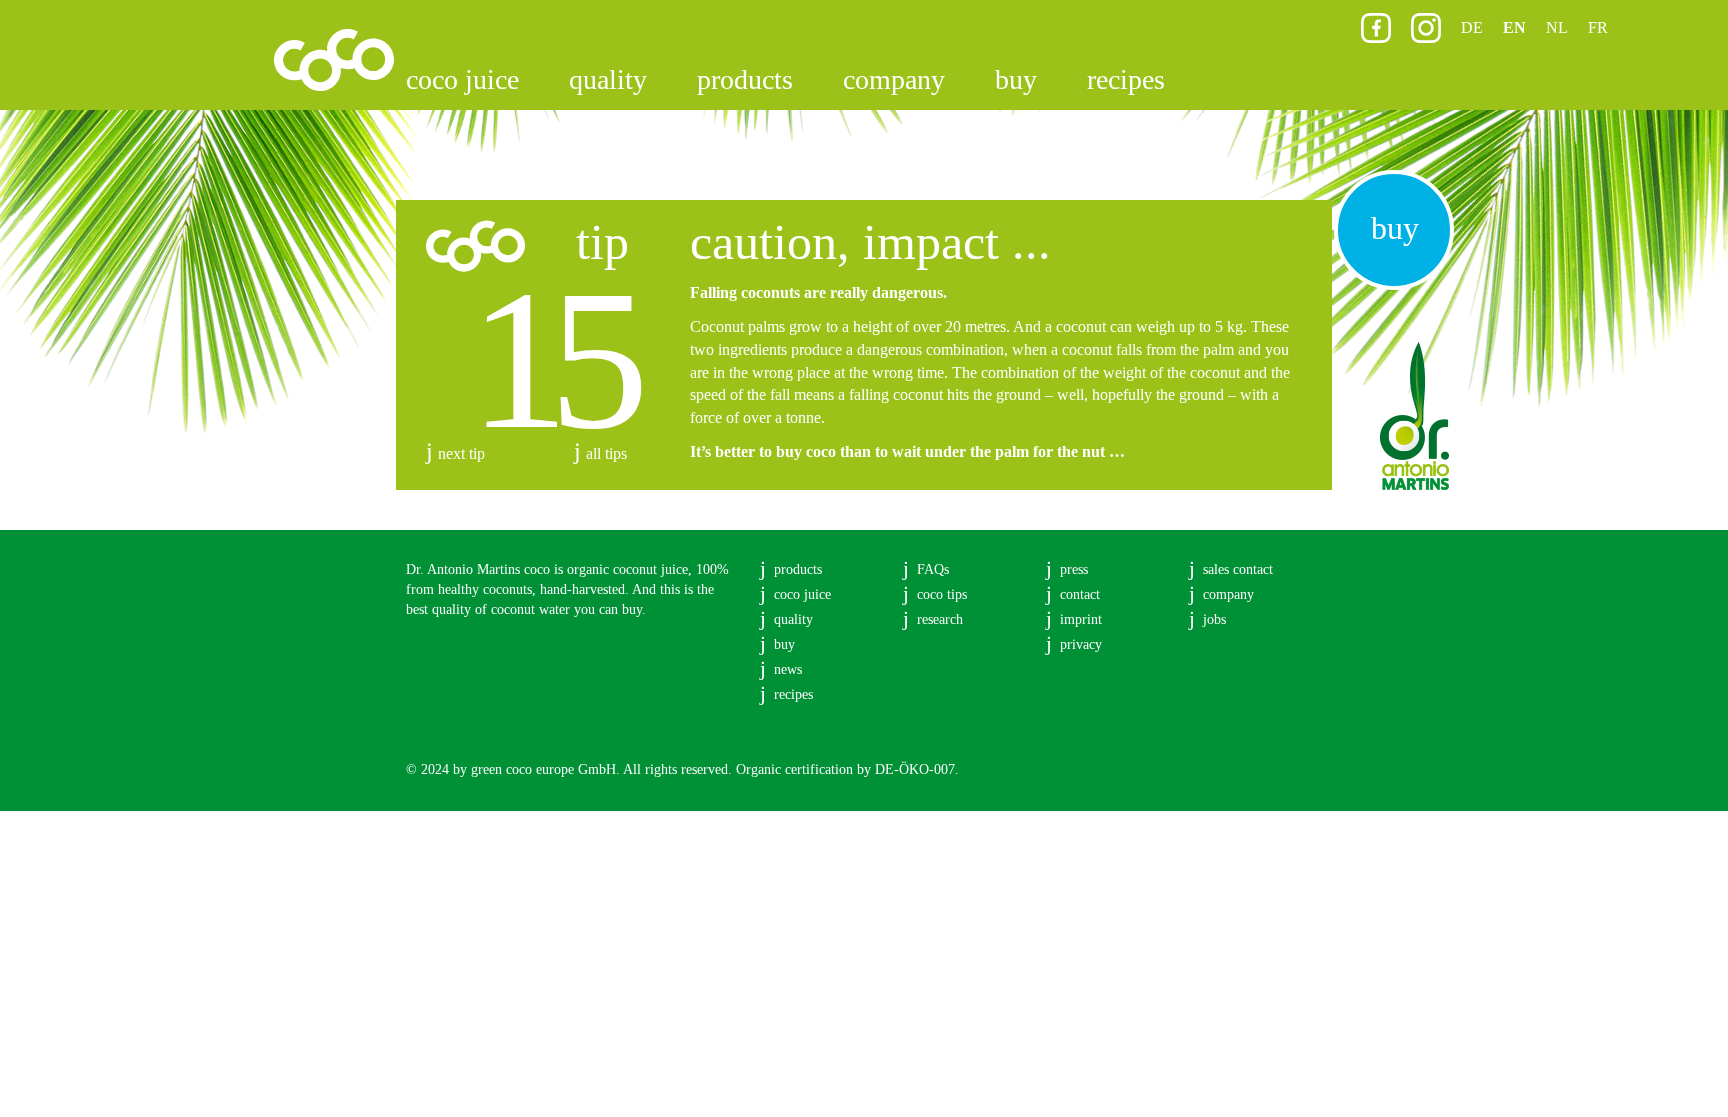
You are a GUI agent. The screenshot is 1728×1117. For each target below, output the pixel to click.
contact (1080, 594)
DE (1472, 27)
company (894, 79)
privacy (1081, 644)
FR (1598, 27)
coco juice (462, 79)
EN (1514, 27)
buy (1016, 79)
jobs (1214, 619)
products (745, 79)
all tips (606, 453)
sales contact (1238, 569)
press (1074, 569)
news (788, 669)
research (940, 619)
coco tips (942, 594)
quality (608, 79)
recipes (1126, 79)
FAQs (933, 569)
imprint (1081, 619)
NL (1557, 27)
